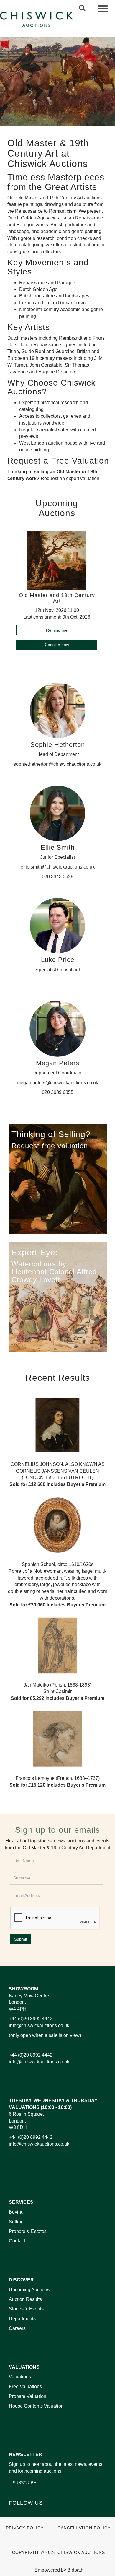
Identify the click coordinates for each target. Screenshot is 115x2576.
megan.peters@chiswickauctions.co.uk (57, 1083)
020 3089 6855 (58, 1092)
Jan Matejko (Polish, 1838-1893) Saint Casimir (58, 1692)
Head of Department (58, 754)
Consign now (57, 645)
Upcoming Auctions (29, 2290)
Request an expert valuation (70, 478)
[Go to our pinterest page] (39, 2513)
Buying (16, 2212)
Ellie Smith (58, 847)
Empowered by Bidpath (59, 2570)
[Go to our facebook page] (14, 2513)
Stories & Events (27, 2309)
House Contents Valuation (36, 2406)
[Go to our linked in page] (27, 2513)
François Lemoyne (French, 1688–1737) (57, 1782)
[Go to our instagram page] (51, 2513)
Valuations (20, 2377)
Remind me (57, 630)
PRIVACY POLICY (25, 2528)
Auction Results (25, 2299)
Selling (16, 2222)
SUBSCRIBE (24, 2483)
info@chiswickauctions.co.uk (39, 2025)
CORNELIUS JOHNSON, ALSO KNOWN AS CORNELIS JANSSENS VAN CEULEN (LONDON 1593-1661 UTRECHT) (57, 1474)
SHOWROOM (23, 1989)
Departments (22, 2319)
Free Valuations (25, 2386)
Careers (17, 2328)
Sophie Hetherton (58, 745)
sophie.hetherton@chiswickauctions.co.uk (57, 764)
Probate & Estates (28, 2231)
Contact (17, 2241)
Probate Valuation (28, 2396)
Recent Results (58, 1378)
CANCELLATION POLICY (84, 2528)
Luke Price (58, 960)
